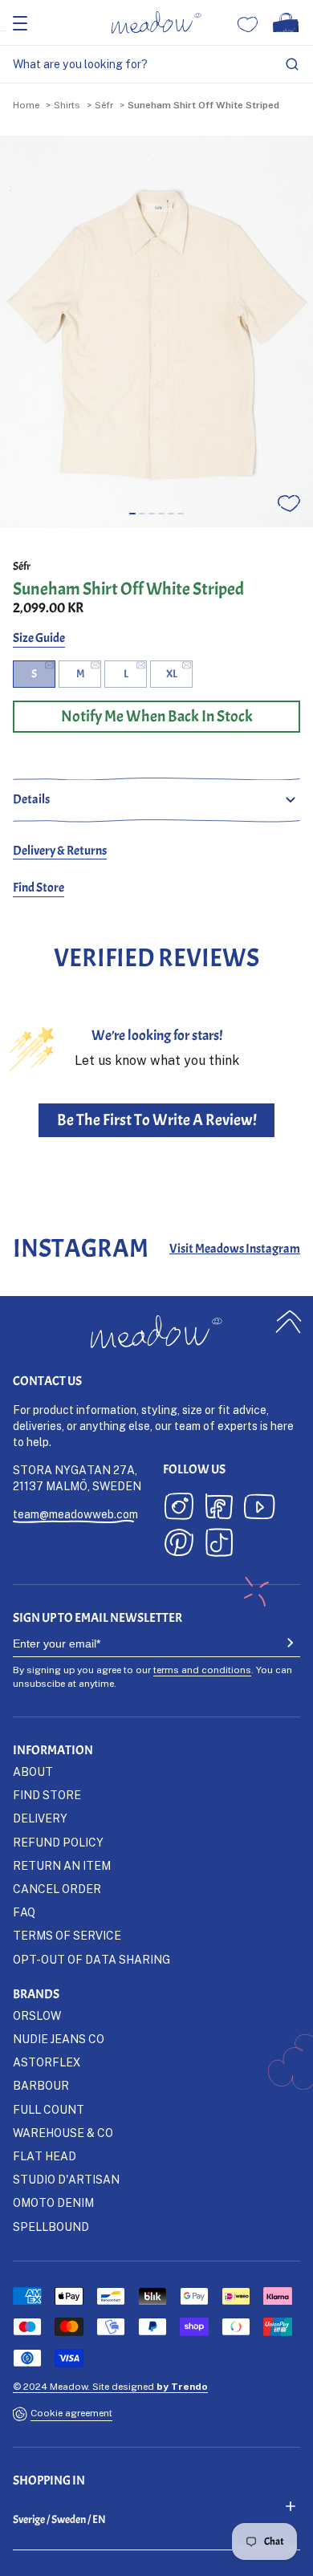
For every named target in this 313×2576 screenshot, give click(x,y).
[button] (132, 514)
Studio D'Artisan (66, 2179)
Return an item (62, 1865)
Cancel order (57, 1889)
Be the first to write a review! (157, 1120)
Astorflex (47, 2062)
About (33, 1772)
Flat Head (45, 2156)
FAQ (24, 1912)
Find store (47, 1795)
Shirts (67, 105)
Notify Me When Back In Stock (157, 716)
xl (172, 674)
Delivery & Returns (60, 851)
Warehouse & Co (63, 2133)
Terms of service (67, 1935)
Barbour (41, 2085)
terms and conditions (202, 1670)
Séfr (104, 105)
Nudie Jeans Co (59, 2039)
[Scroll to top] (289, 1322)
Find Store (39, 888)
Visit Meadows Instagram (235, 1249)
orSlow (37, 2015)
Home (26, 105)
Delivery (40, 1818)
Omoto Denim (53, 2202)
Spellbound (51, 2227)
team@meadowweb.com (75, 1514)
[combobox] (156, 65)
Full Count (49, 2109)
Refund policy (58, 1842)
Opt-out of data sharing (91, 1959)
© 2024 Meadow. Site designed (110, 2386)
